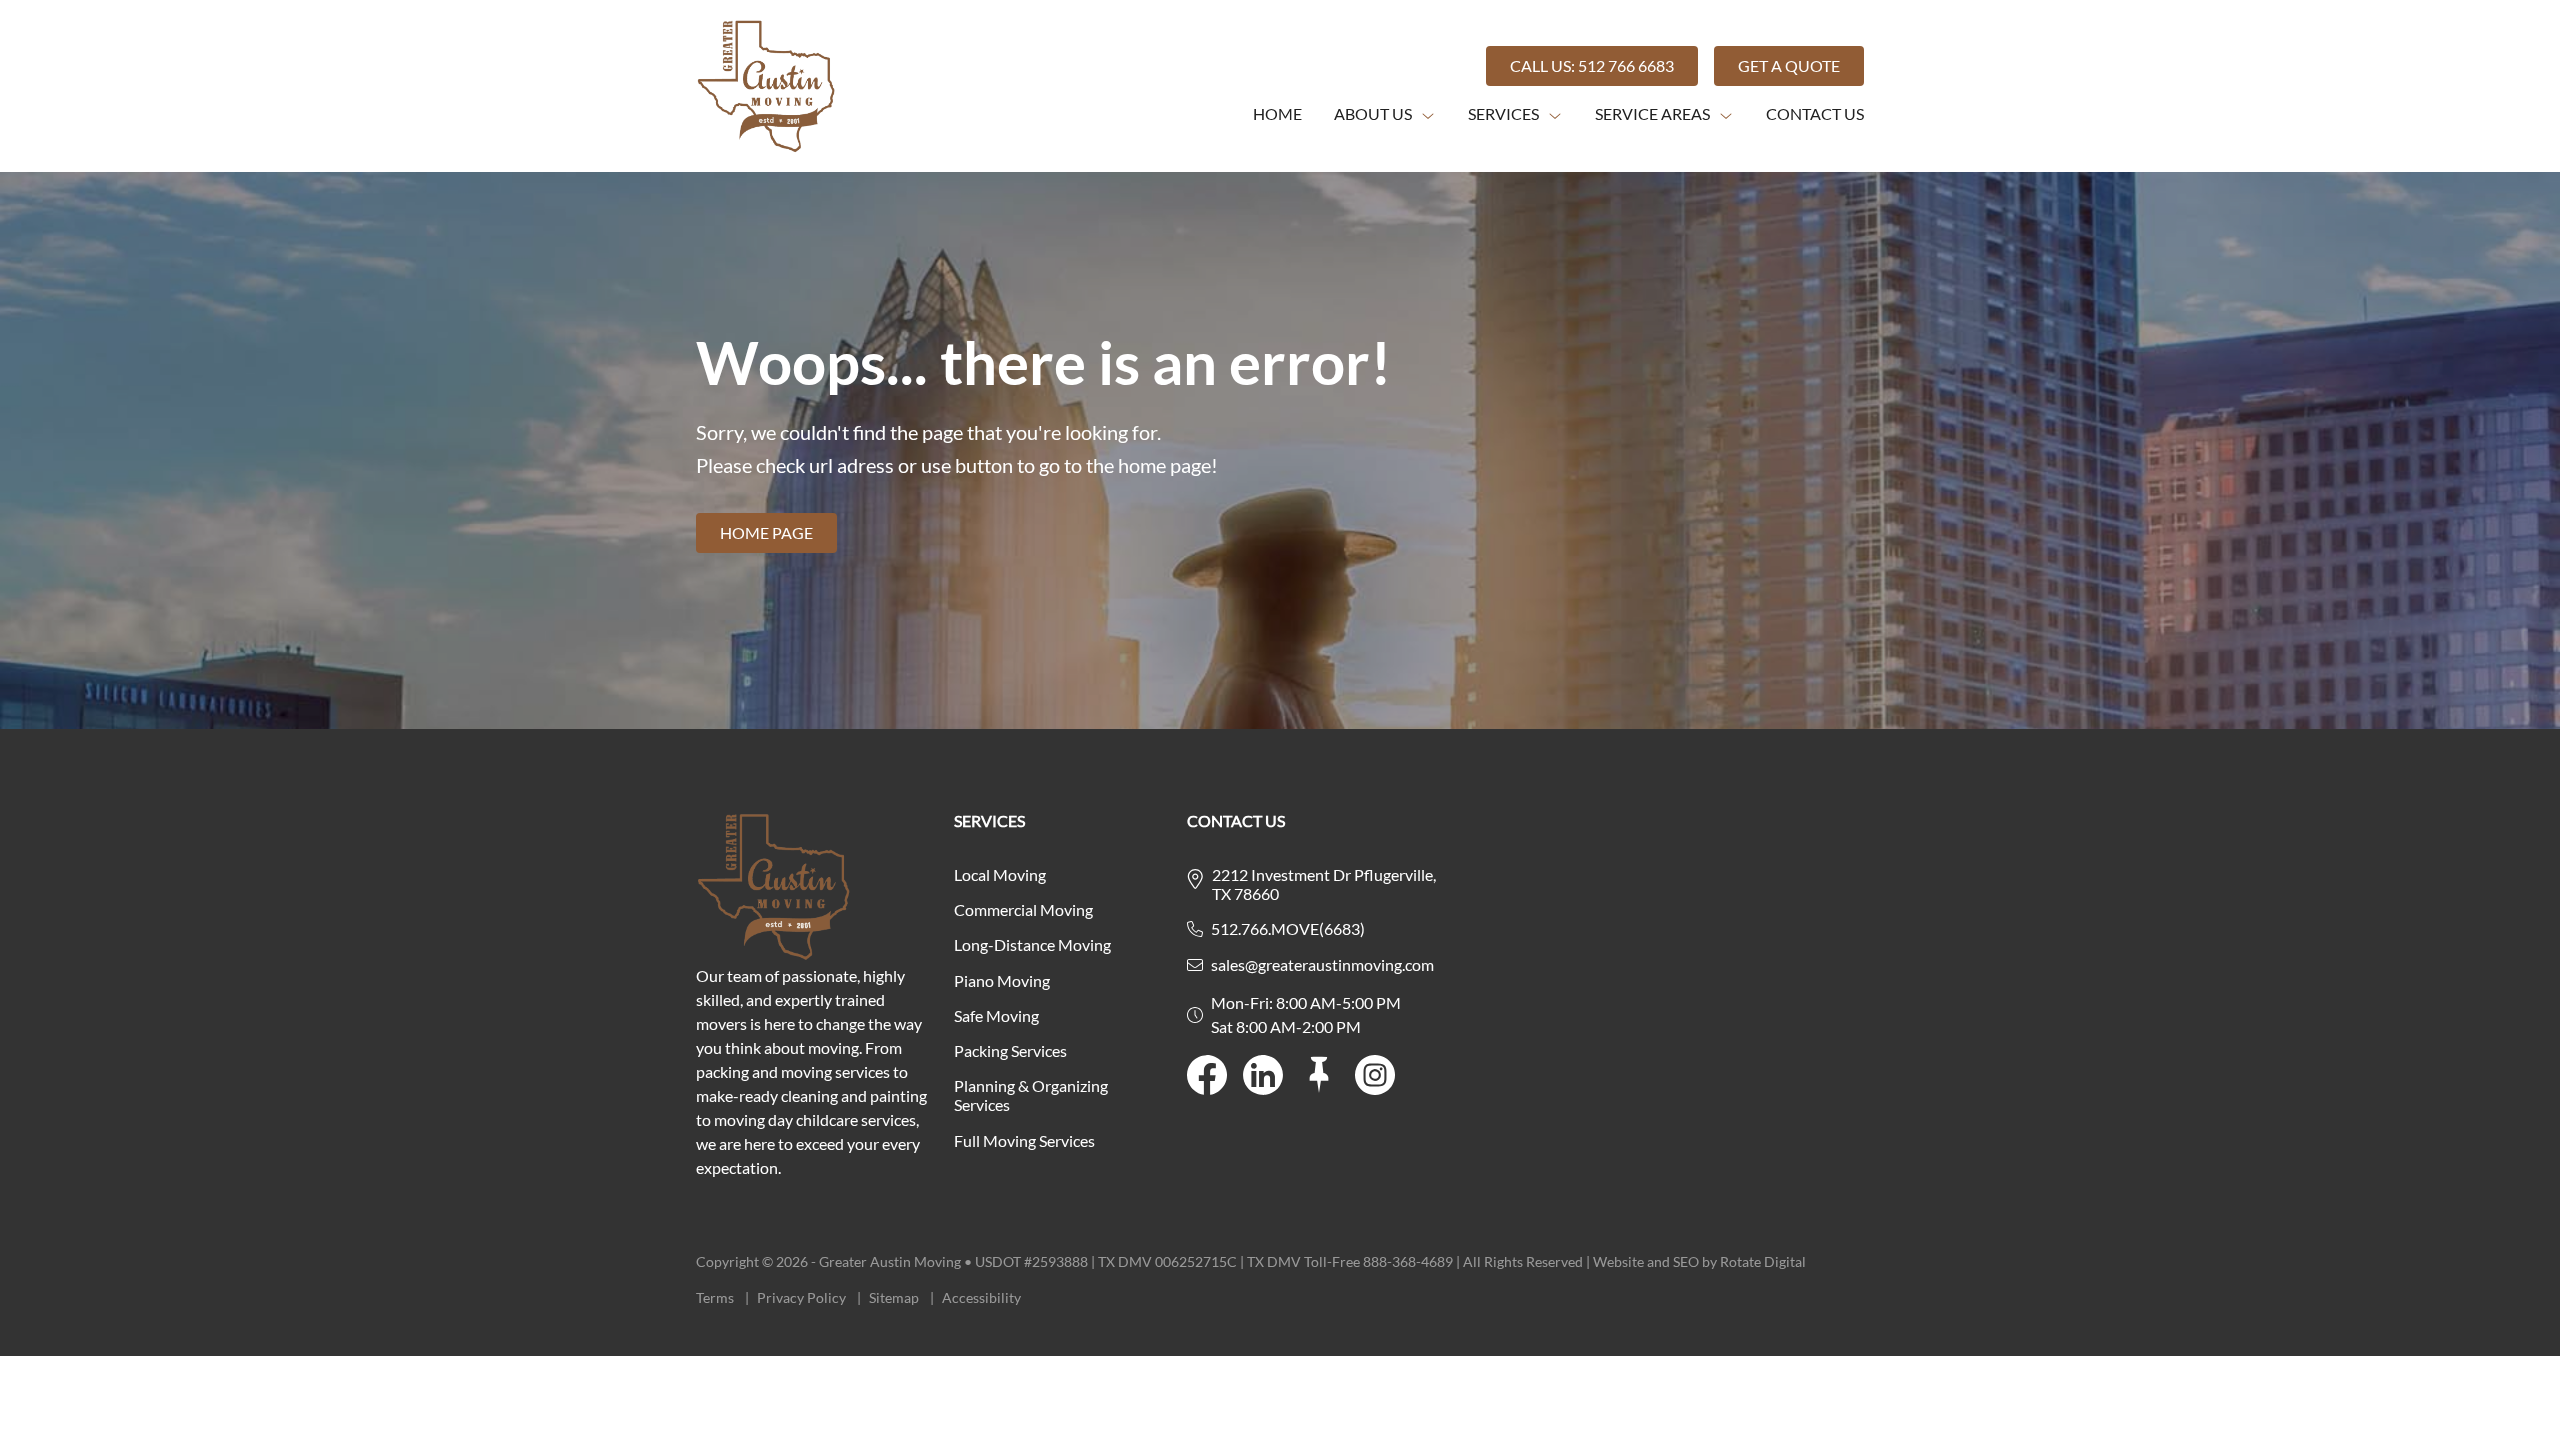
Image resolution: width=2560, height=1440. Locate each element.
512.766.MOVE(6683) (1288, 928)
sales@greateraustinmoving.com (1322, 964)
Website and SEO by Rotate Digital (1699, 1261)
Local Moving (1000, 874)
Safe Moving (996, 1015)
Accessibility (981, 1297)
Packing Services (1010, 1050)
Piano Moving (1002, 980)
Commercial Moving (1023, 909)
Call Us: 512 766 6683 (1592, 65)
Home (1277, 113)
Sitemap (901, 1297)
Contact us (1815, 113)
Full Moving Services (1024, 1140)
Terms (722, 1297)
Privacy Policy (809, 1297)
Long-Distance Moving (1032, 944)
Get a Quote (1789, 65)
